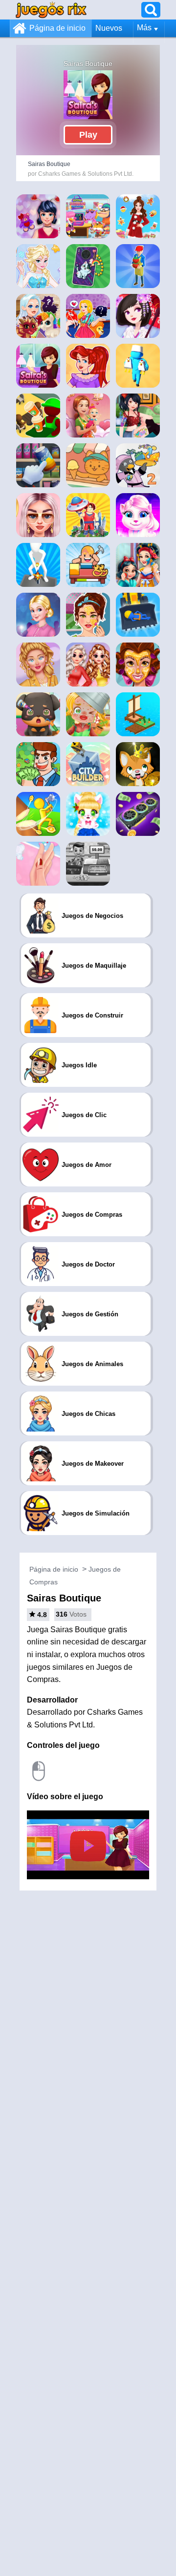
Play (88, 135)
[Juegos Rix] (51, 10)
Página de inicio (57, 28)
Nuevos (109, 28)
